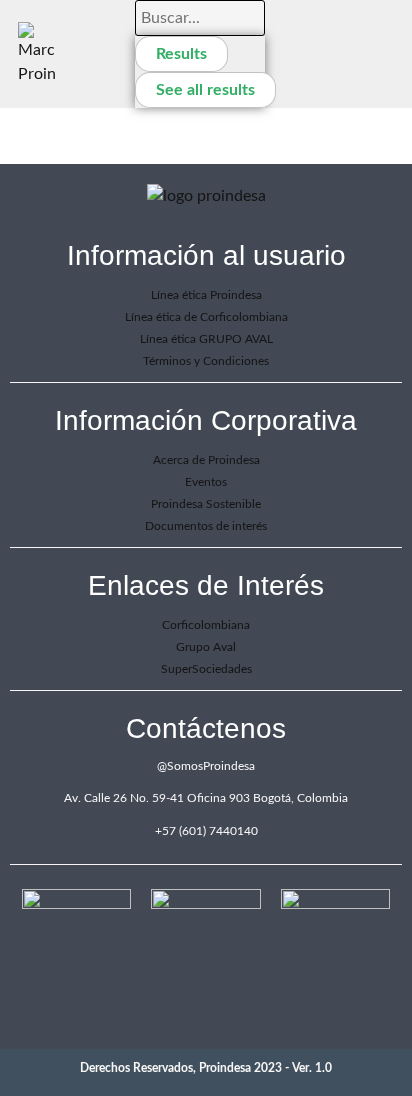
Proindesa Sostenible (206, 504)
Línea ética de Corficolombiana (206, 317)
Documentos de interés (206, 526)
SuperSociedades (206, 669)
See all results (205, 90)
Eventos (206, 482)
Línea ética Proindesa (206, 295)
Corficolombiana (206, 625)
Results (181, 54)
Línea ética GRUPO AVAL (206, 339)
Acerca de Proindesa (206, 460)
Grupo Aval (206, 647)
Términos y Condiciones (206, 361)
